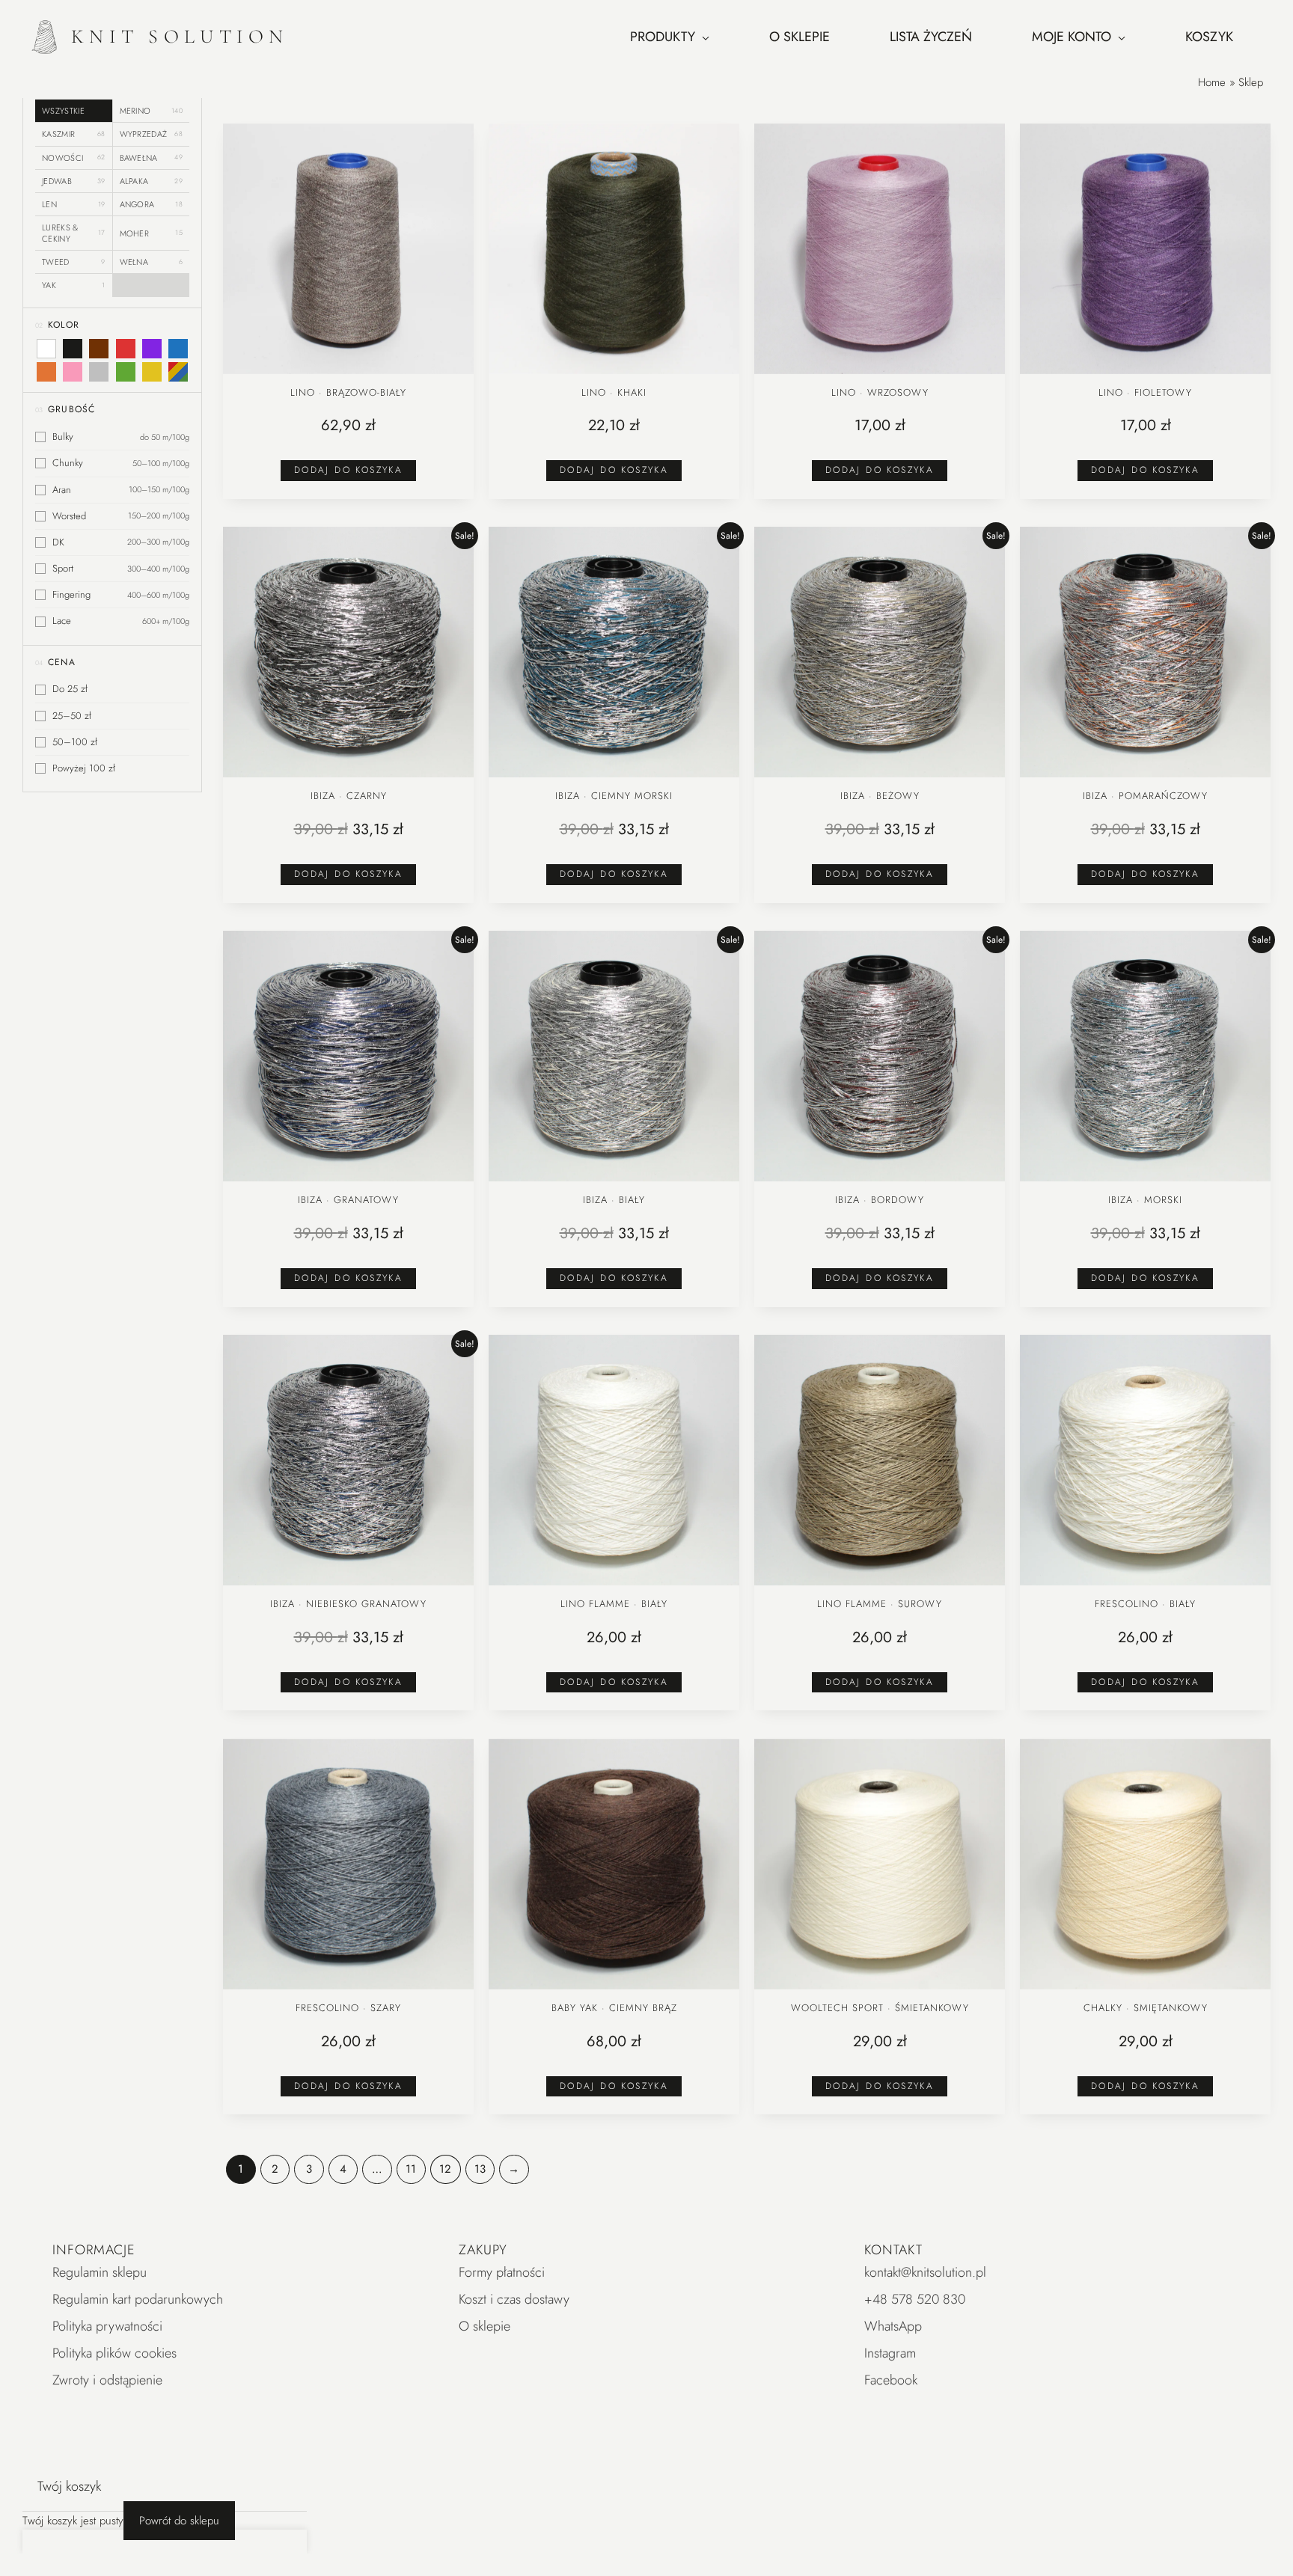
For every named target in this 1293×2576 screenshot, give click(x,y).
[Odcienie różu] (73, 372)
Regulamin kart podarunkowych (138, 2299)
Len (74, 204)
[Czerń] (73, 349)
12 (445, 2169)
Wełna (152, 262)
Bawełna (152, 157)
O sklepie (485, 2326)
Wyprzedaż (152, 134)
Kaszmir (74, 134)
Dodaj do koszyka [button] (348, 470)
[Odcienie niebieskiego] (178, 349)
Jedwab (74, 181)
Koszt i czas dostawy (514, 2299)
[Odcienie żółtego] (152, 372)
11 (411, 2169)
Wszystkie (63, 111)
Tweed (74, 262)
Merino (152, 111)
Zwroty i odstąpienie (107, 2380)
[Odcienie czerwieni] (125, 349)
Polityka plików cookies (114, 2353)
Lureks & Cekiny (74, 233)
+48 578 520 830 (915, 2299)
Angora (152, 204)
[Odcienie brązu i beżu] (99, 349)
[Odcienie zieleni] (125, 372)
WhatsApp (893, 2326)
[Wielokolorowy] (178, 372)
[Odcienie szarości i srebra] (99, 372)
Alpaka (152, 181)
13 (480, 2169)
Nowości (74, 157)
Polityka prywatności (107, 2326)
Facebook (891, 2380)
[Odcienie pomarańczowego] (46, 372)
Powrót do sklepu (179, 2521)
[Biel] (46, 349)
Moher (152, 233)
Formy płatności (502, 2272)
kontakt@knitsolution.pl (925, 2272)
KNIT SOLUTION (180, 36)
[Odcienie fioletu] (152, 349)
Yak (74, 285)
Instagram (890, 2353)
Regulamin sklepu (100, 2272)
